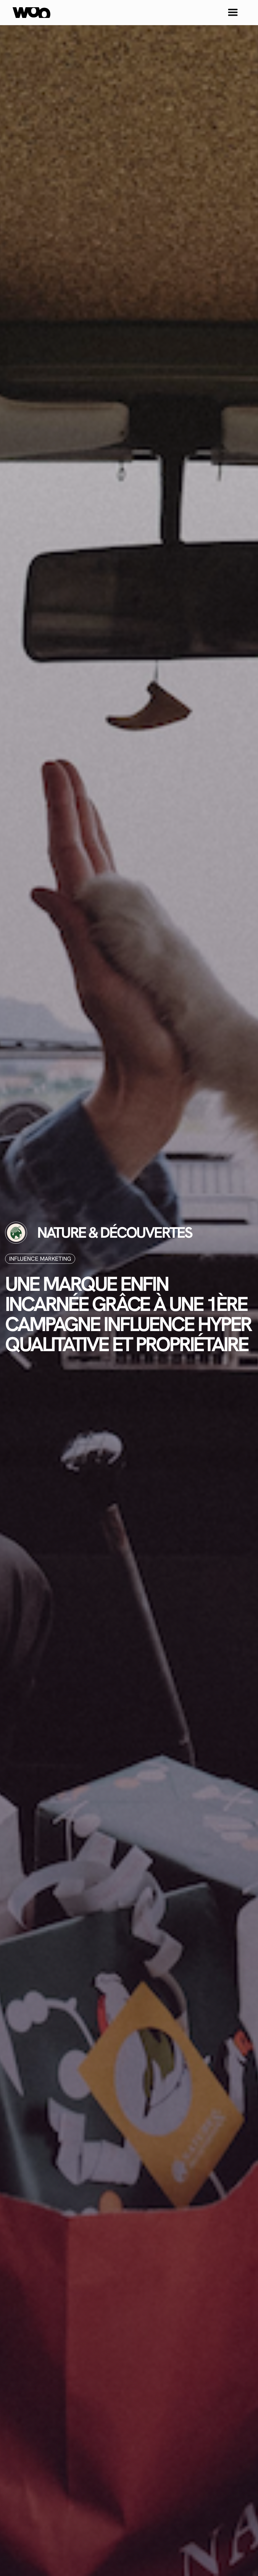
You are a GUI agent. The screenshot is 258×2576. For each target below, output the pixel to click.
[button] (233, 13)
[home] (31, 13)
